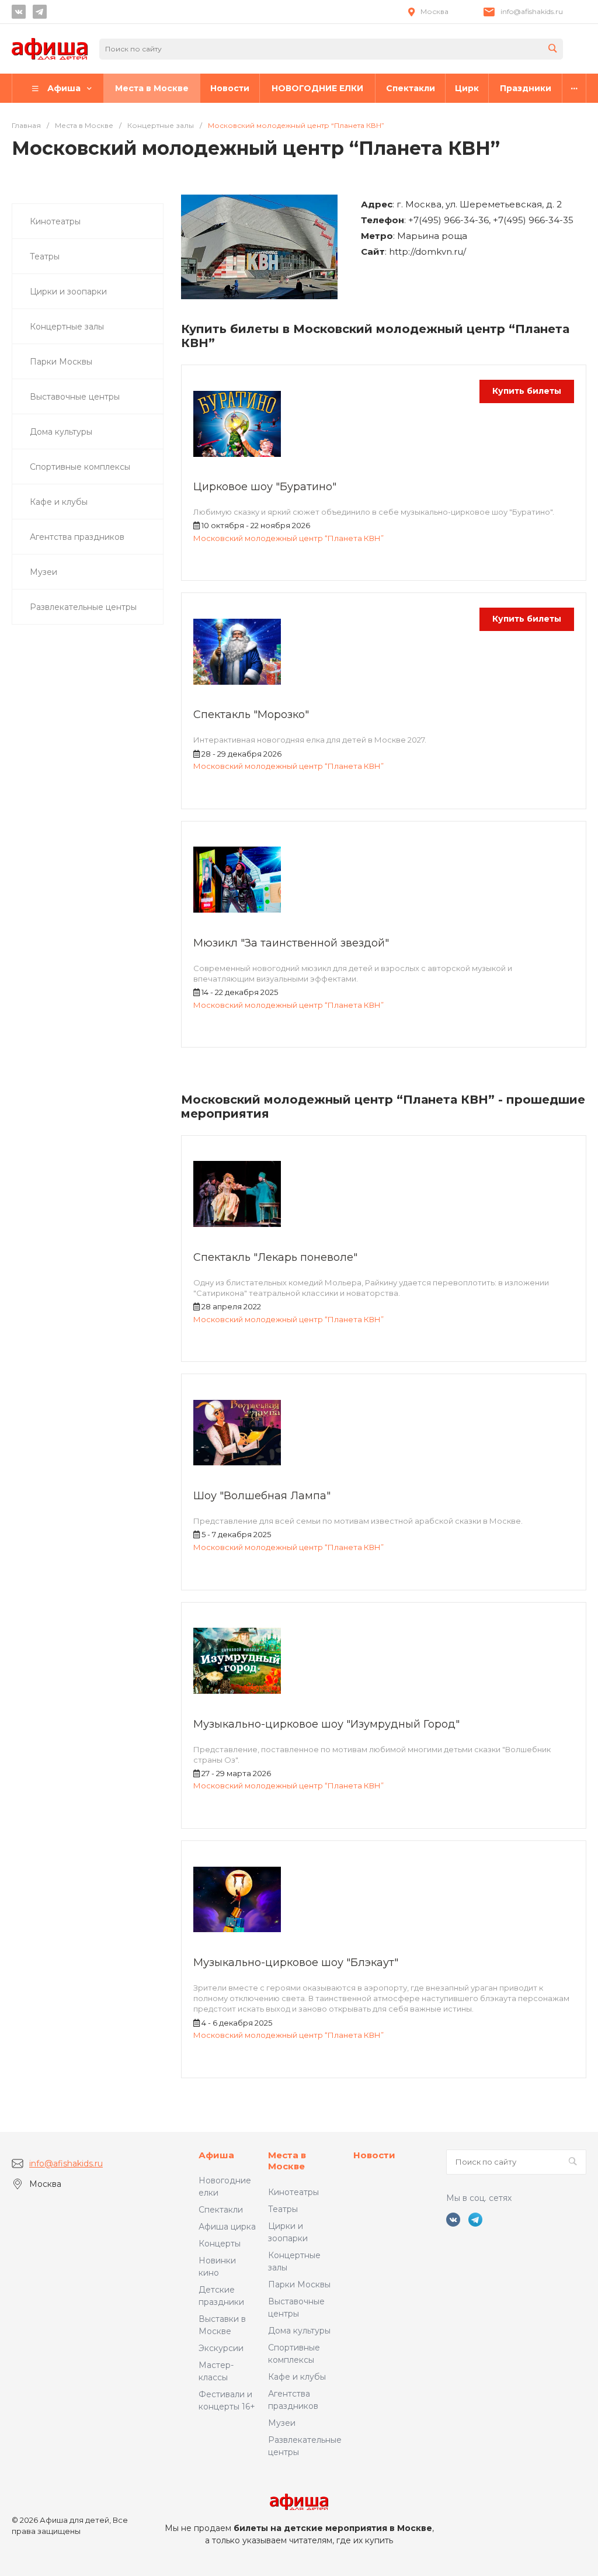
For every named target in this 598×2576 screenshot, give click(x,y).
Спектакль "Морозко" (251, 715)
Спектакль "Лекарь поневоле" (275, 1257)
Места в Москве (287, 2161)
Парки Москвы (299, 2284)
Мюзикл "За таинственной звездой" (291, 943)
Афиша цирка (227, 2227)
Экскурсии (221, 2348)
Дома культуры (299, 2331)
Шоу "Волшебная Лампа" (262, 1496)
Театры (283, 2209)
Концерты (220, 2244)
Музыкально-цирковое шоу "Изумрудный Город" (326, 1724)
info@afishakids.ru (532, 11)
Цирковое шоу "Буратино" (265, 487)
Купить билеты (527, 391)
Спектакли (221, 2210)
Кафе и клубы (297, 2377)
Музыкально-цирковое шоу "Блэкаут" (296, 1963)
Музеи (282, 2423)
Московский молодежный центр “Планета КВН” (288, 538)
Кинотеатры (293, 2192)
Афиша (216, 2155)
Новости (374, 2155)
